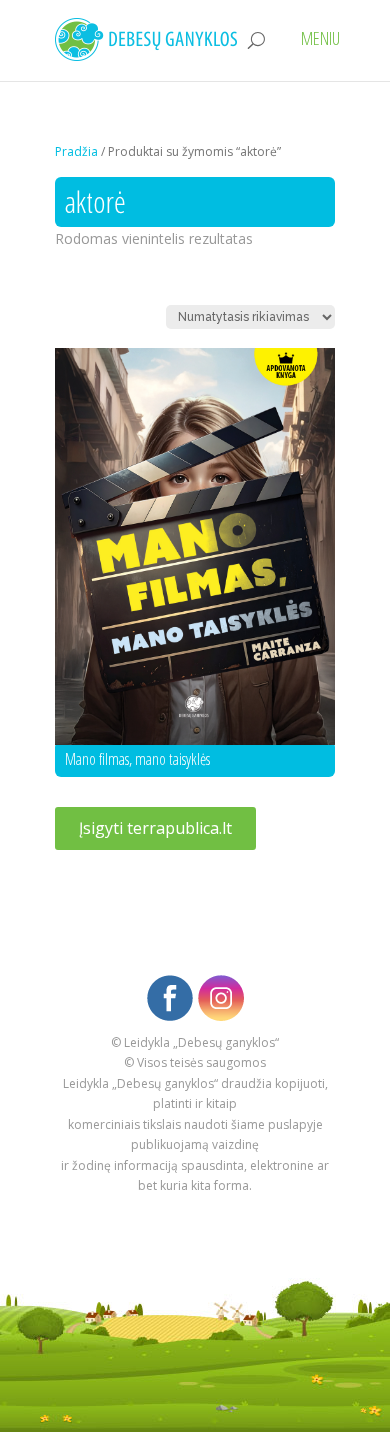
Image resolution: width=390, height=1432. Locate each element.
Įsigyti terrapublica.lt (155, 828)
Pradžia (76, 151)
